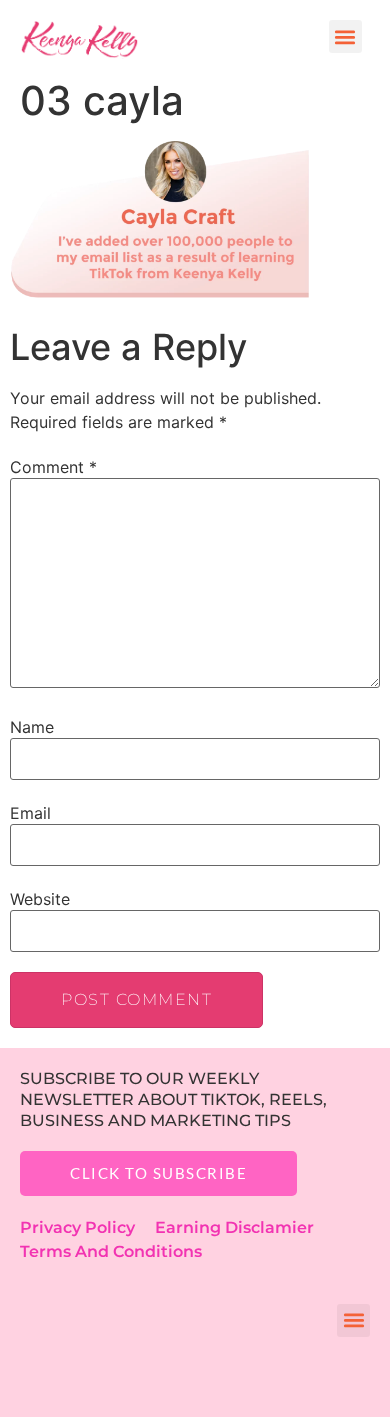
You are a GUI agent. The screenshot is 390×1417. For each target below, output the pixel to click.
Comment (53, 467)
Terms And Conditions (111, 1251)
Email (30, 813)
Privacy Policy (87, 1227)
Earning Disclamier (248, 1227)
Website (40, 899)
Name (32, 727)
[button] (345, 36)
